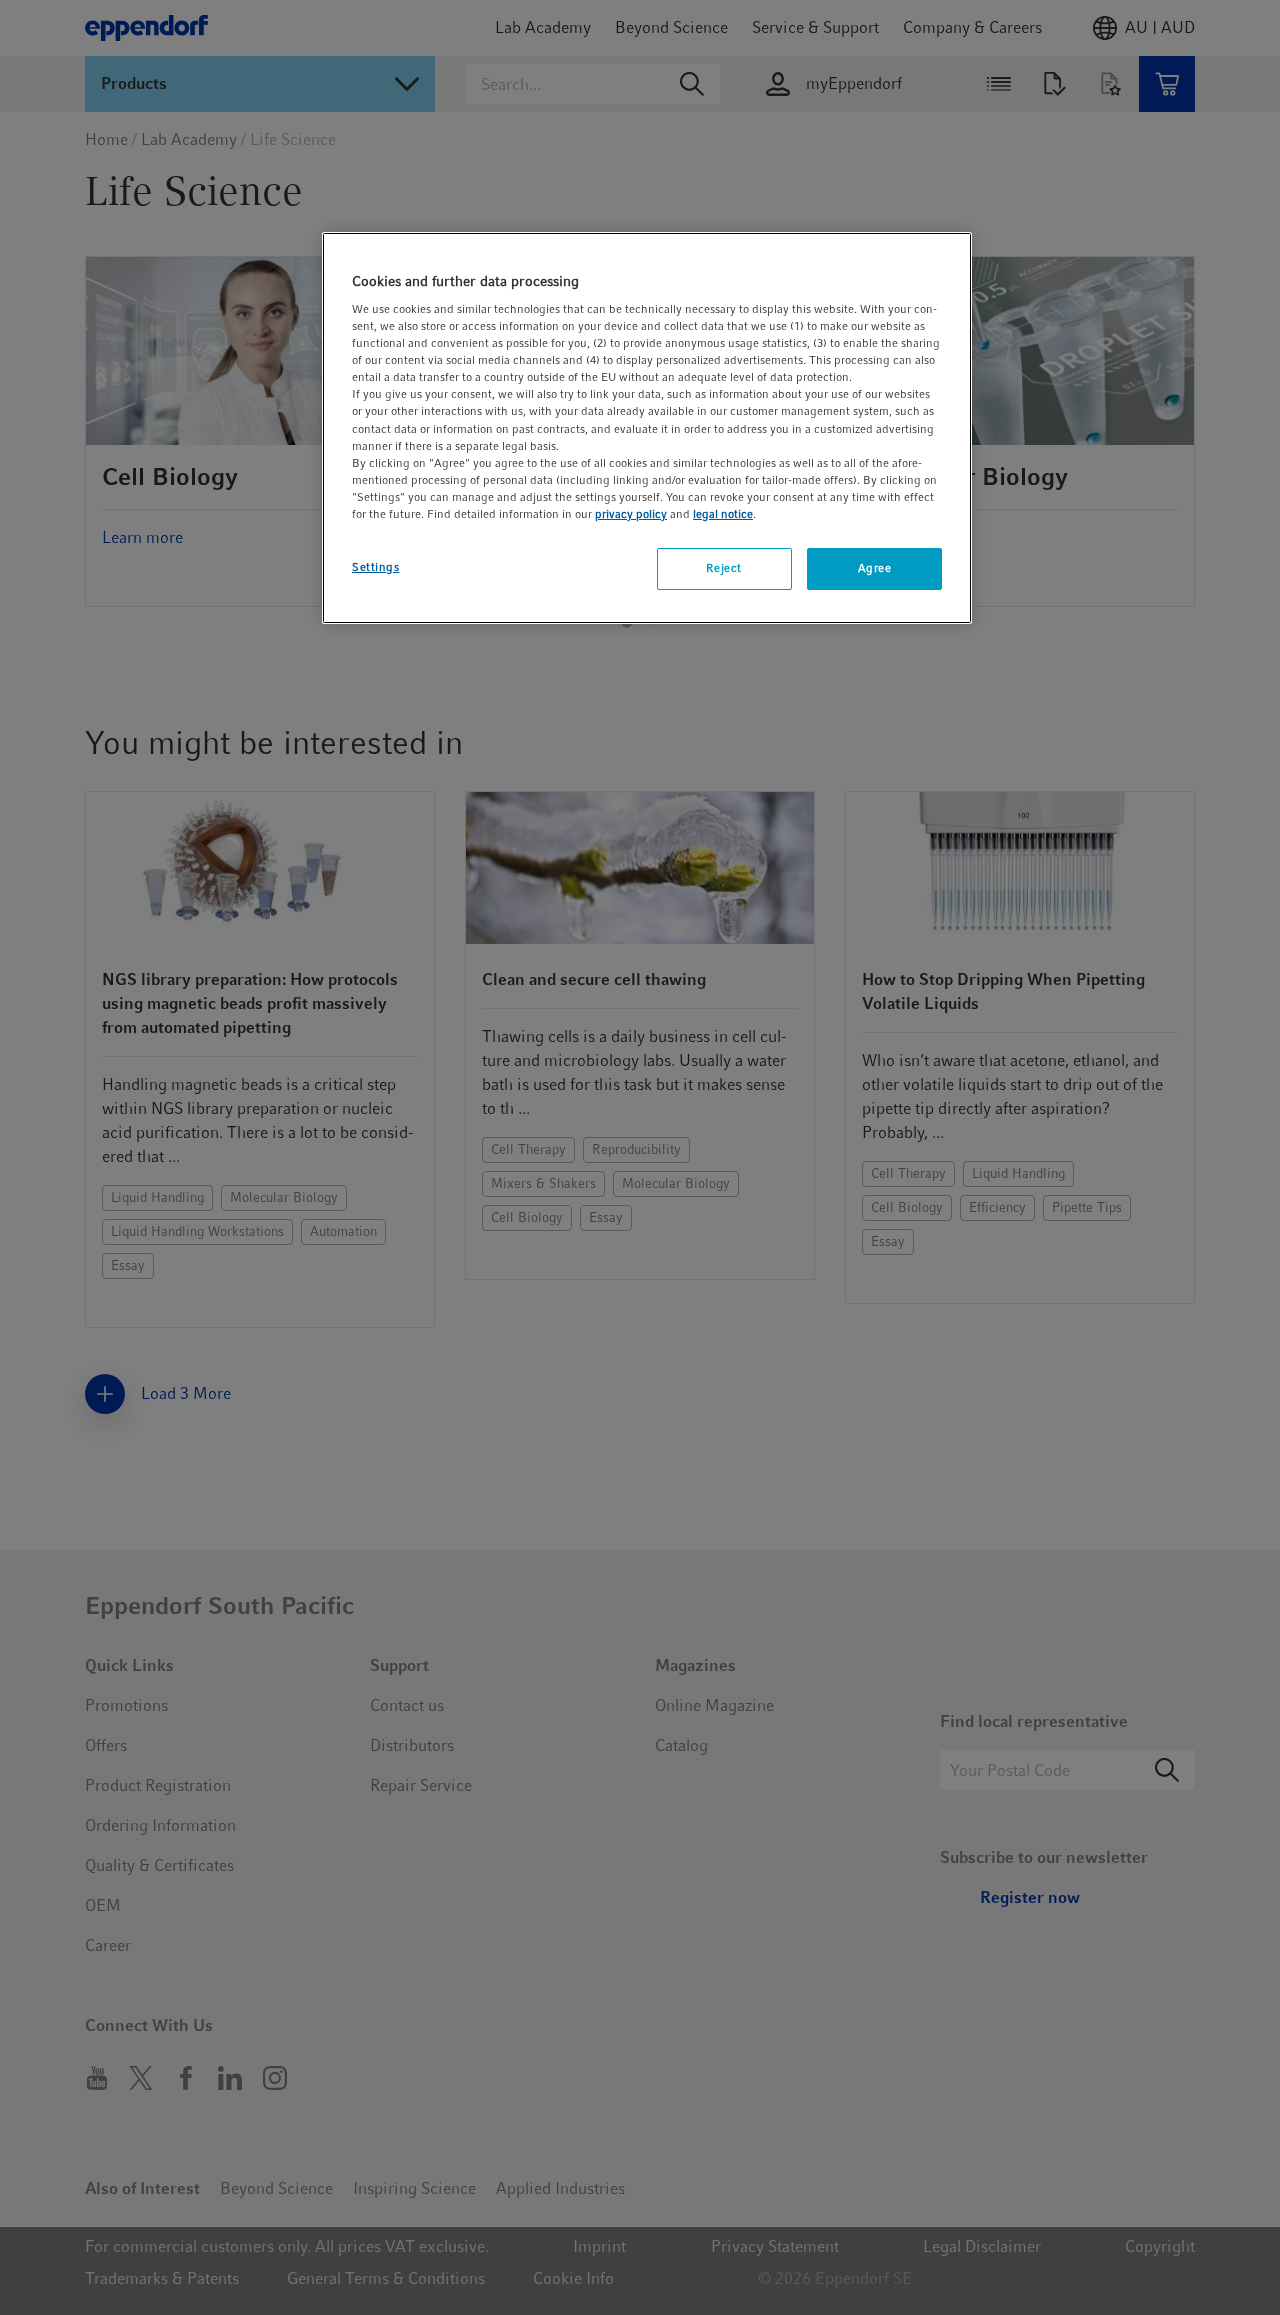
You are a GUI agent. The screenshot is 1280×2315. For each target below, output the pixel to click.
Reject (723, 568)
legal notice (723, 514)
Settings (376, 567)
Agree (875, 568)
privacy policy (631, 514)
